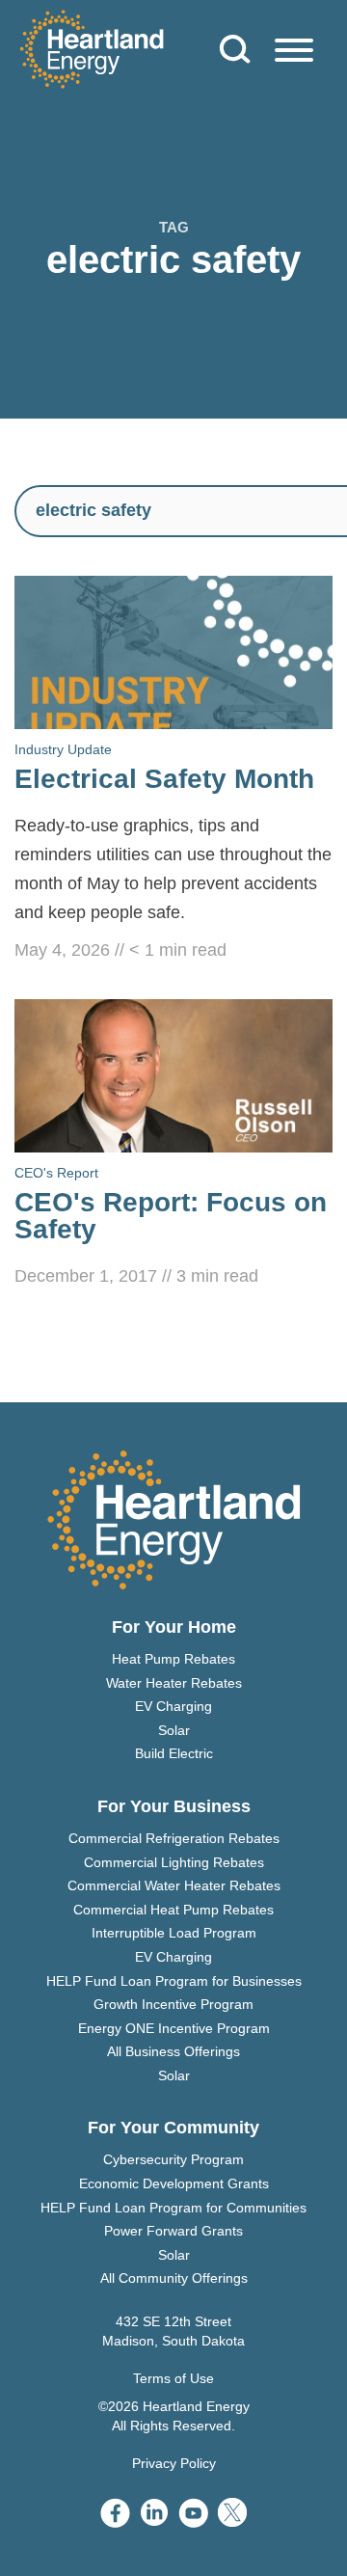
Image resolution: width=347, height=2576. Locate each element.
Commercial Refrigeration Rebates (174, 1838)
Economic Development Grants (174, 2183)
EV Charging (173, 1706)
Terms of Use (173, 2378)
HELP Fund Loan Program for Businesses (174, 1981)
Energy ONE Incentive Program (174, 2028)
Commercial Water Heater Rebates (174, 1885)
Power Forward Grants (173, 2231)
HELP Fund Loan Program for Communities (173, 2208)
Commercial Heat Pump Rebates (173, 1910)
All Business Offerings (173, 2051)
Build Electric (174, 1753)
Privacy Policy (174, 2463)
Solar (174, 1730)
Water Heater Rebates (174, 1683)
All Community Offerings (174, 2278)
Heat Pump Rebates (173, 1659)
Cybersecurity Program (173, 2159)
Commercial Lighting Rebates (174, 1862)
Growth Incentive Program (173, 2004)
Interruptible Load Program (174, 1933)
